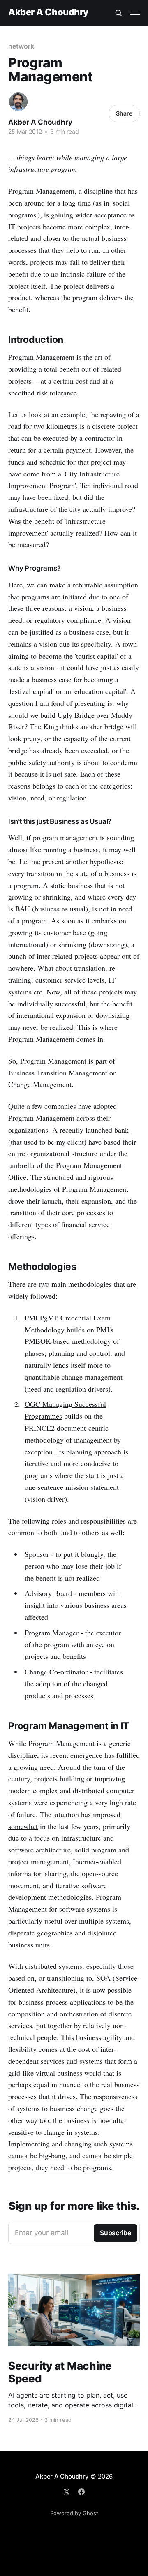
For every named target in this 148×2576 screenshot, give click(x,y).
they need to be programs (73, 2167)
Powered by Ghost (74, 2513)
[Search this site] (119, 13)
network (21, 46)
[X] (67, 2492)
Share (124, 113)
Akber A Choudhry (48, 12)
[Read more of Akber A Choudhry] (18, 102)
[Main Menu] (135, 13)
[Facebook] (81, 2492)
